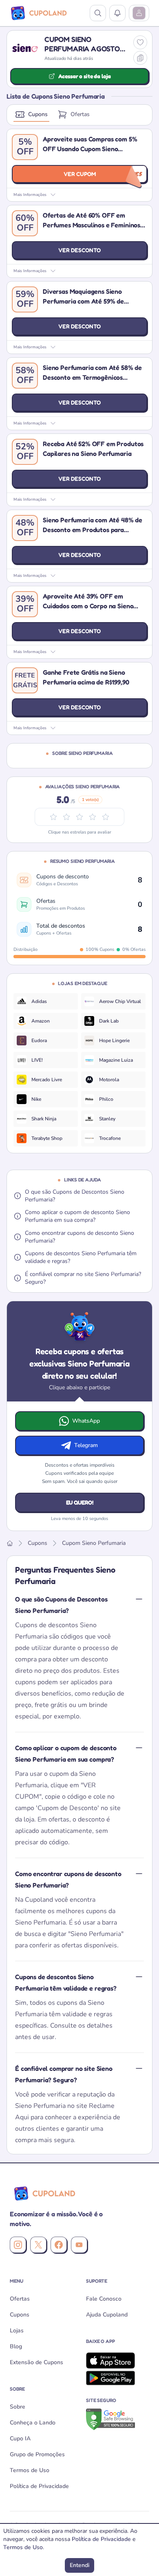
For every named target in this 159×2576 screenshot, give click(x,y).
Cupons (38, 114)
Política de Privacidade (39, 2486)
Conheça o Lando (33, 2423)
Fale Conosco (104, 2299)
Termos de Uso (30, 2470)
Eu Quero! (80, 1502)
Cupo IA (20, 2439)
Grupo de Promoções (37, 2454)
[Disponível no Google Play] (118, 2378)
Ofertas (80, 114)
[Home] (10, 1543)
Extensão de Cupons (36, 2362)
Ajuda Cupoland (107, 2315)
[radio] (106, 817)
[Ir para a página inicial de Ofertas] (43, 2193)
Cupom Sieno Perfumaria (94, 1543)
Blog (16, 2346)
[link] (46, 1001)
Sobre (18, 2407)
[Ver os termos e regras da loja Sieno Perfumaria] (140, 58)
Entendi (79, 2565)
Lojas (17, 2331)
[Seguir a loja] (140, 42)
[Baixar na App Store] (118, 2360)
